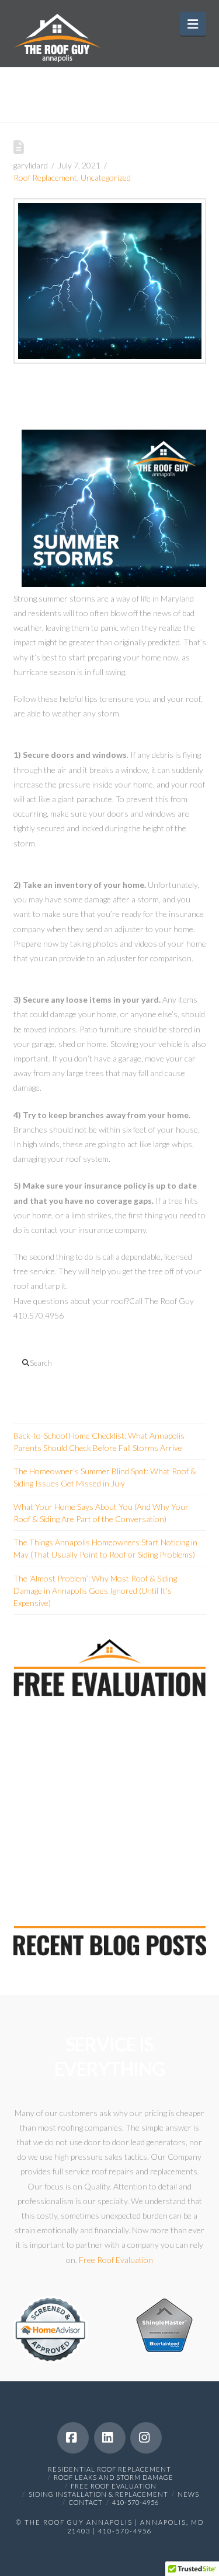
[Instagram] (146, 2438)
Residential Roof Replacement (109, 2469)
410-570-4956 (135, 2502)
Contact (86, 2502)
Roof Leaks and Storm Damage (114, 2477)
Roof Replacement (45, 178)
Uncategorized (106, 178)
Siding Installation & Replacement (98, 2494)
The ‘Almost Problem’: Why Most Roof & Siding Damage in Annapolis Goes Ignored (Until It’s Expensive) (95, 1591)
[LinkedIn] (110, 2438)
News (188, 2494)
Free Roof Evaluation (116, 2260)
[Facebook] (73, 2438)
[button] (193, 24)
